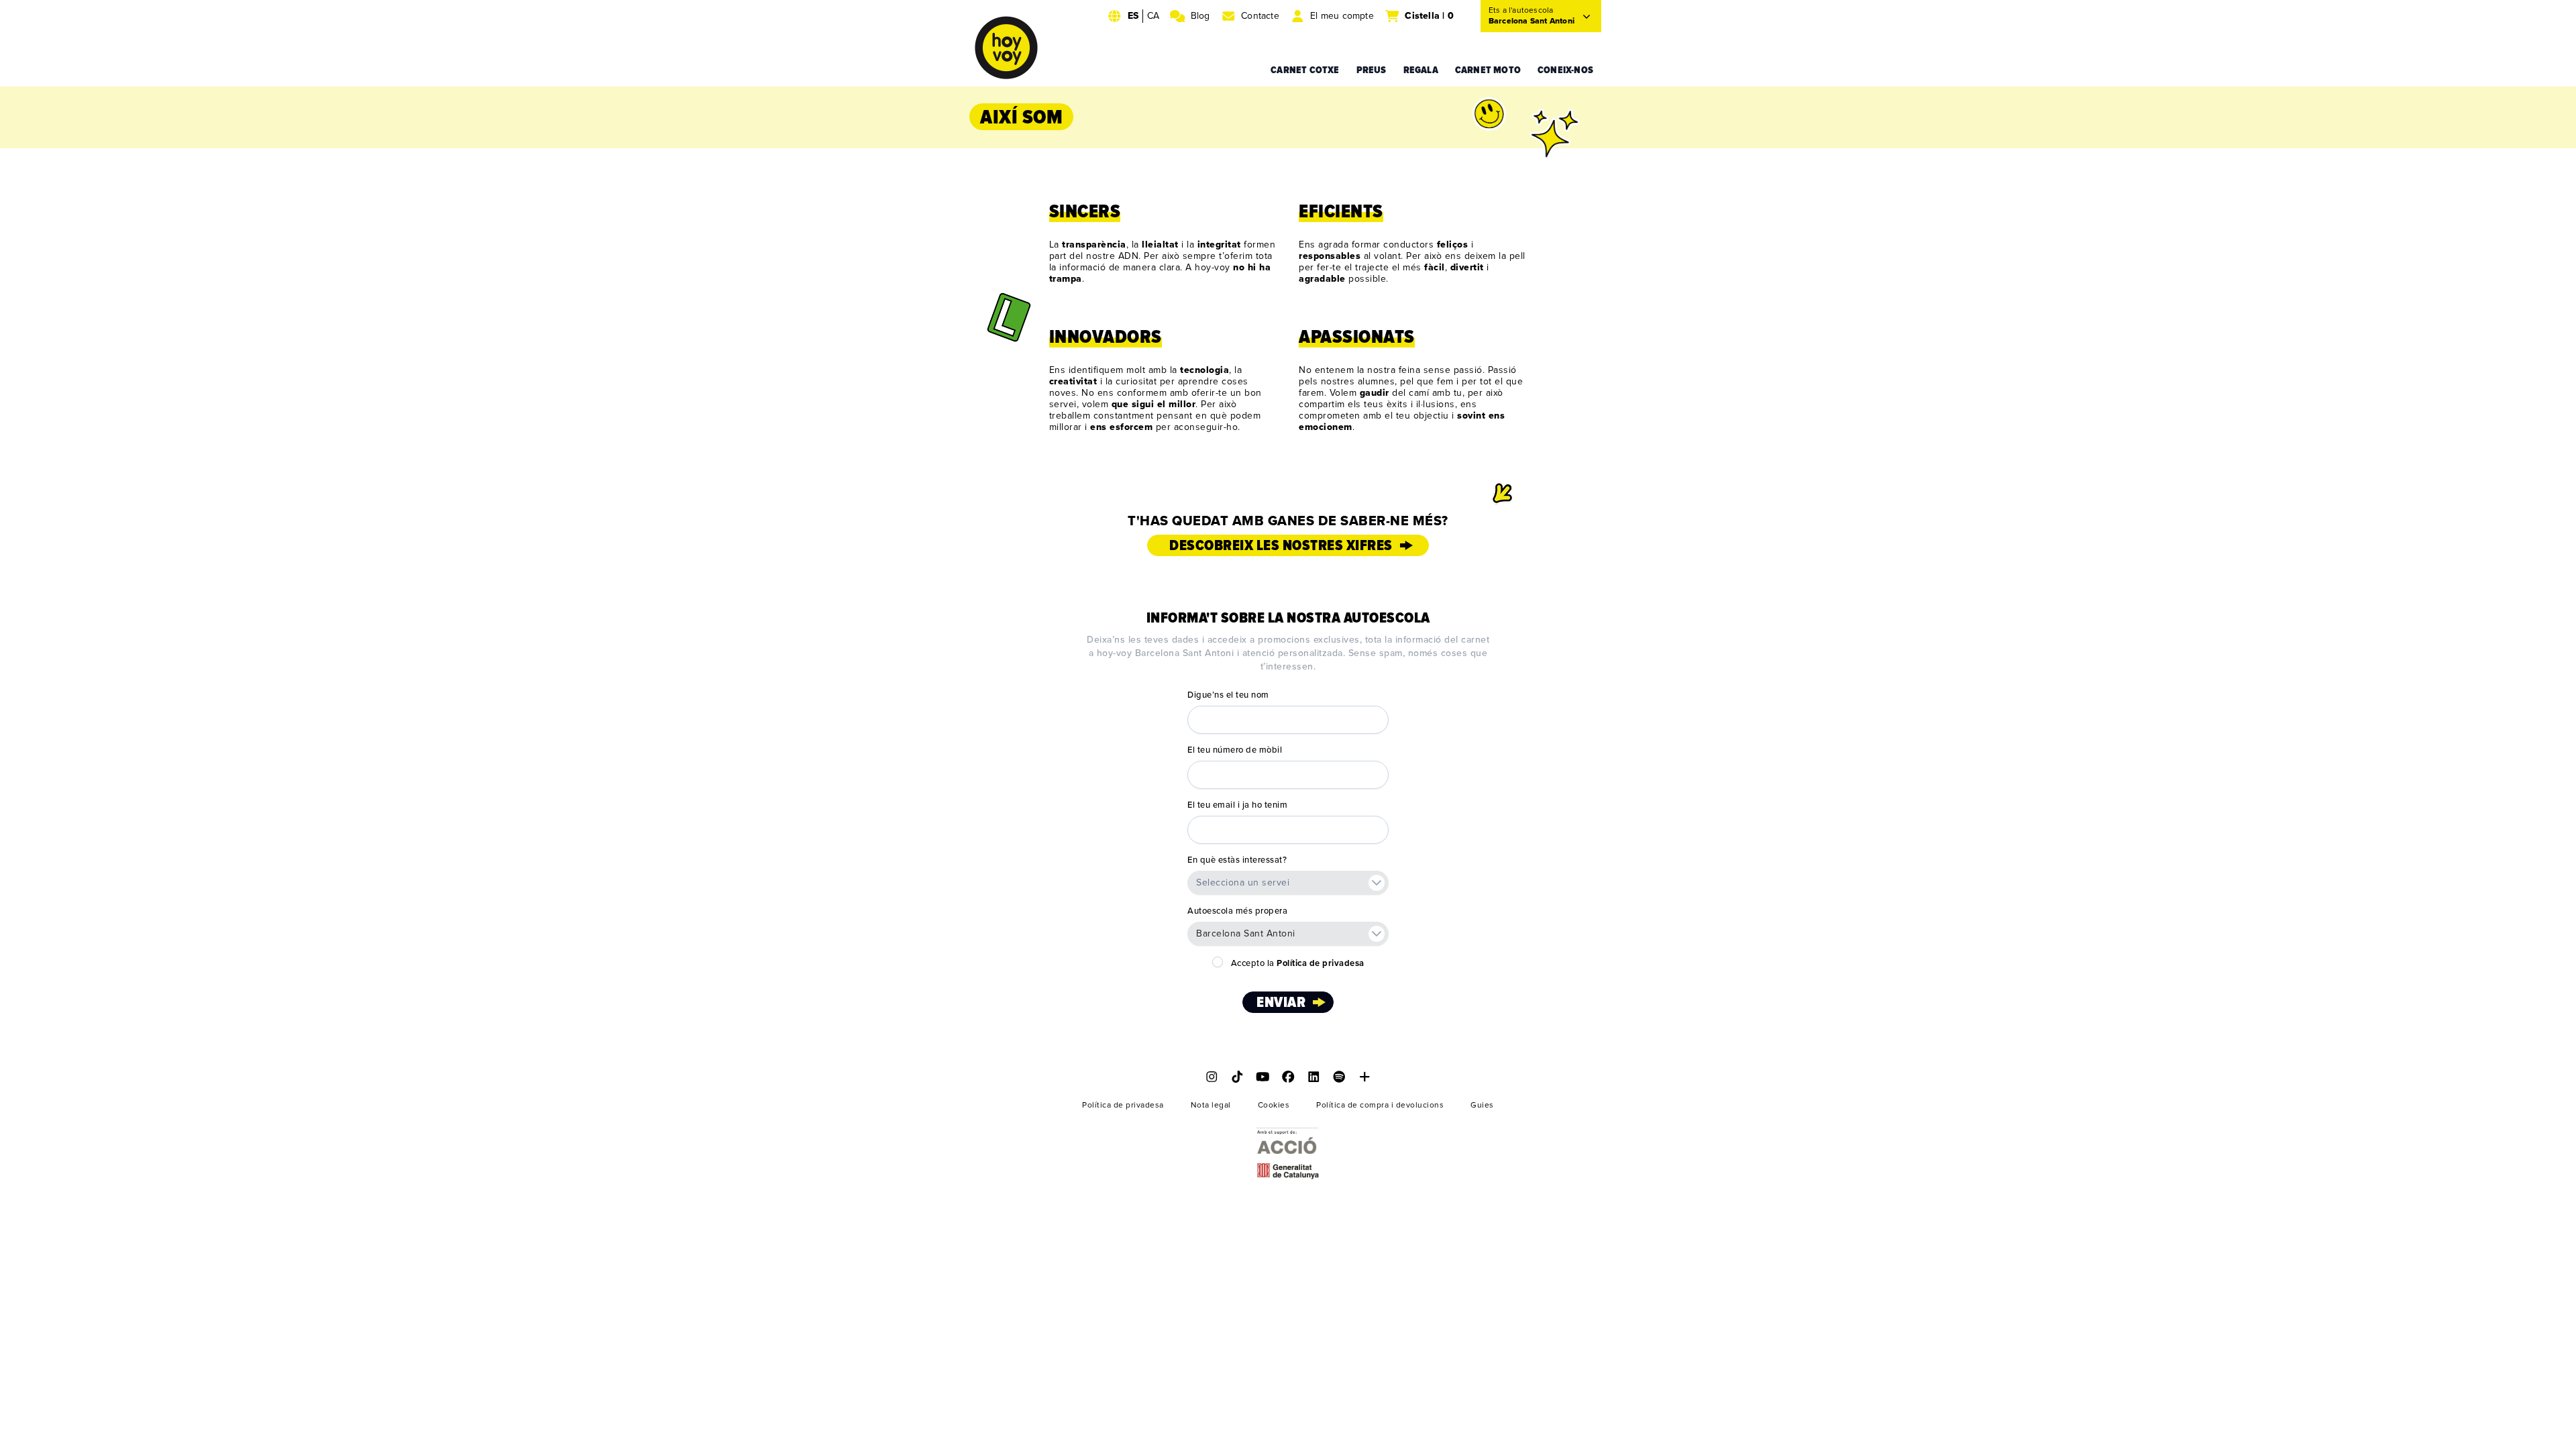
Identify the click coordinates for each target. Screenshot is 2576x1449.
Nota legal (1211, 1105)
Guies (1482, 1105)
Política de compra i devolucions (1380, 1105)
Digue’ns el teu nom (1228, 695)
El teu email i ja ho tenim (1237, 805)
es (1133, 16)
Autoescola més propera (1237, 911)
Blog (1200, 16)
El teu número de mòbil (1235, 750)
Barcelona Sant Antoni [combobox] (1246, 933)
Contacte (1260, 16)
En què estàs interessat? (1237, 860)
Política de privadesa (1123, 1105)
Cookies (1274, 1105)
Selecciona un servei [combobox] (1243, 882)
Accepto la (1298, 963)
